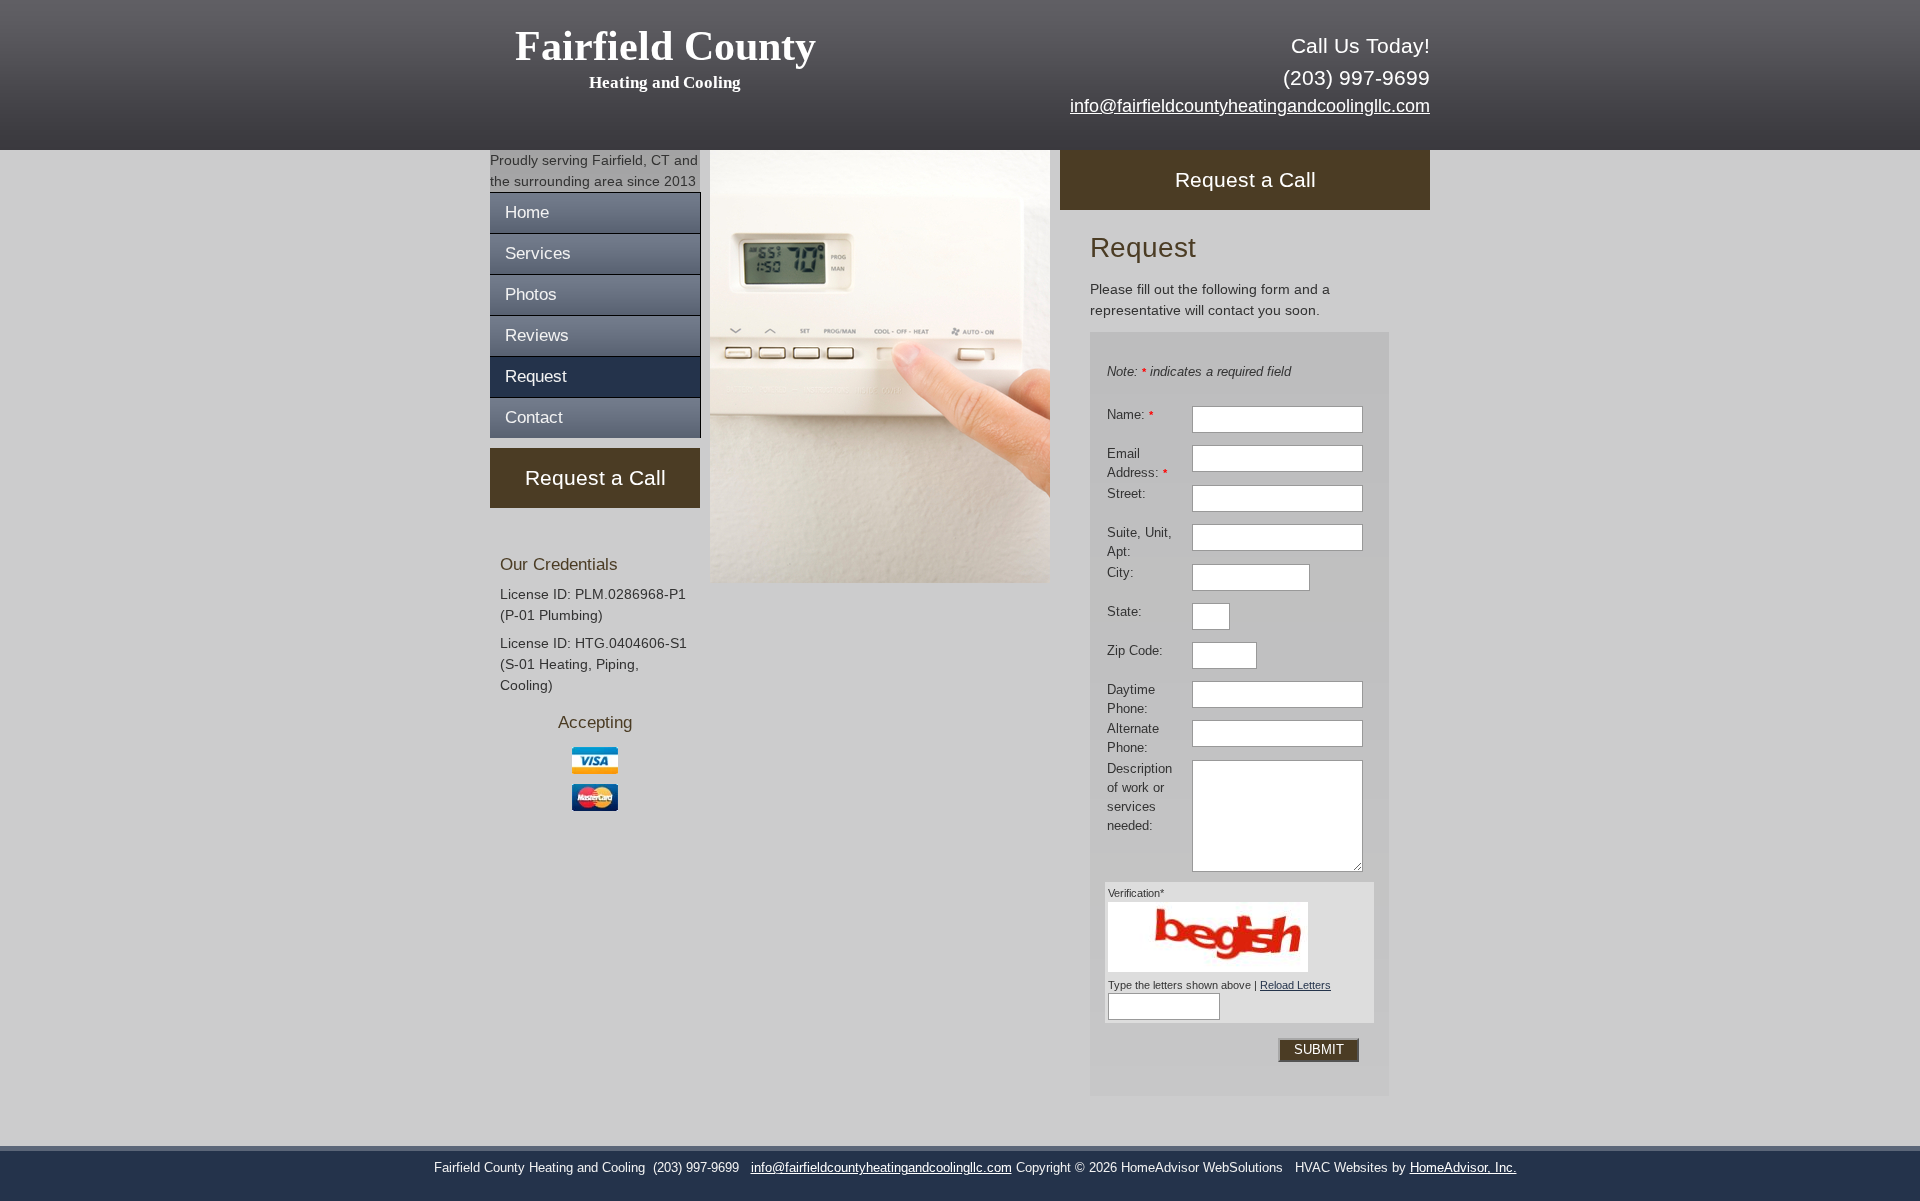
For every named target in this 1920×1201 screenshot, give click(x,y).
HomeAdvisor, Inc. (1463, 1168)
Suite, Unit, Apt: (1139, 542)
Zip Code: (1135, 651)
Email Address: (1137, 463)
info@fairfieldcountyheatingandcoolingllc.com (1250, 106)
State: (1124, 612)
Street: (1126, 494)
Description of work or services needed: (1139, 797)
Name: (1130, 415)
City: (1120, 573)
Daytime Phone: (1131, 699)
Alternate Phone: (1133, 738)
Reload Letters (1295, 985)
